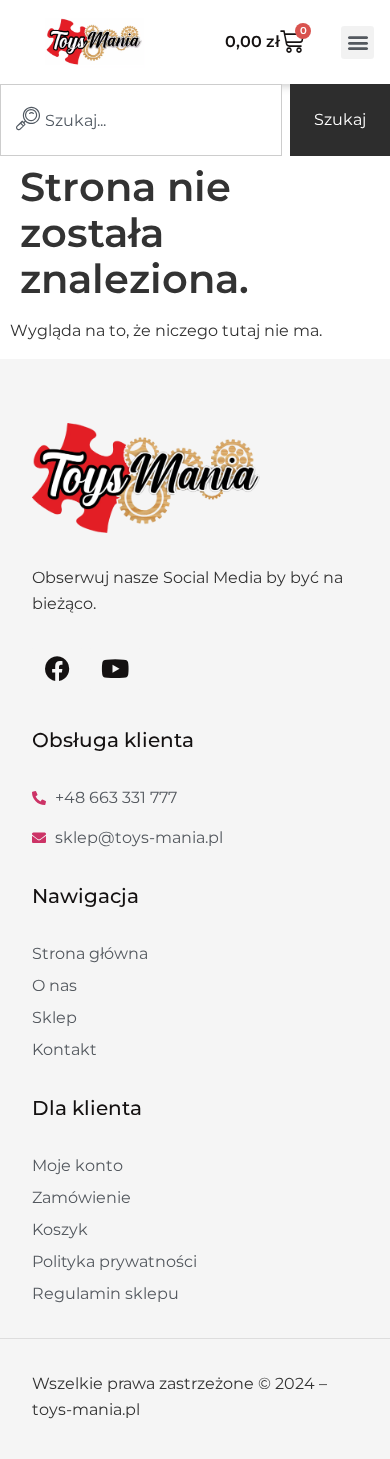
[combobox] (141, 120)
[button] (357, 42)
